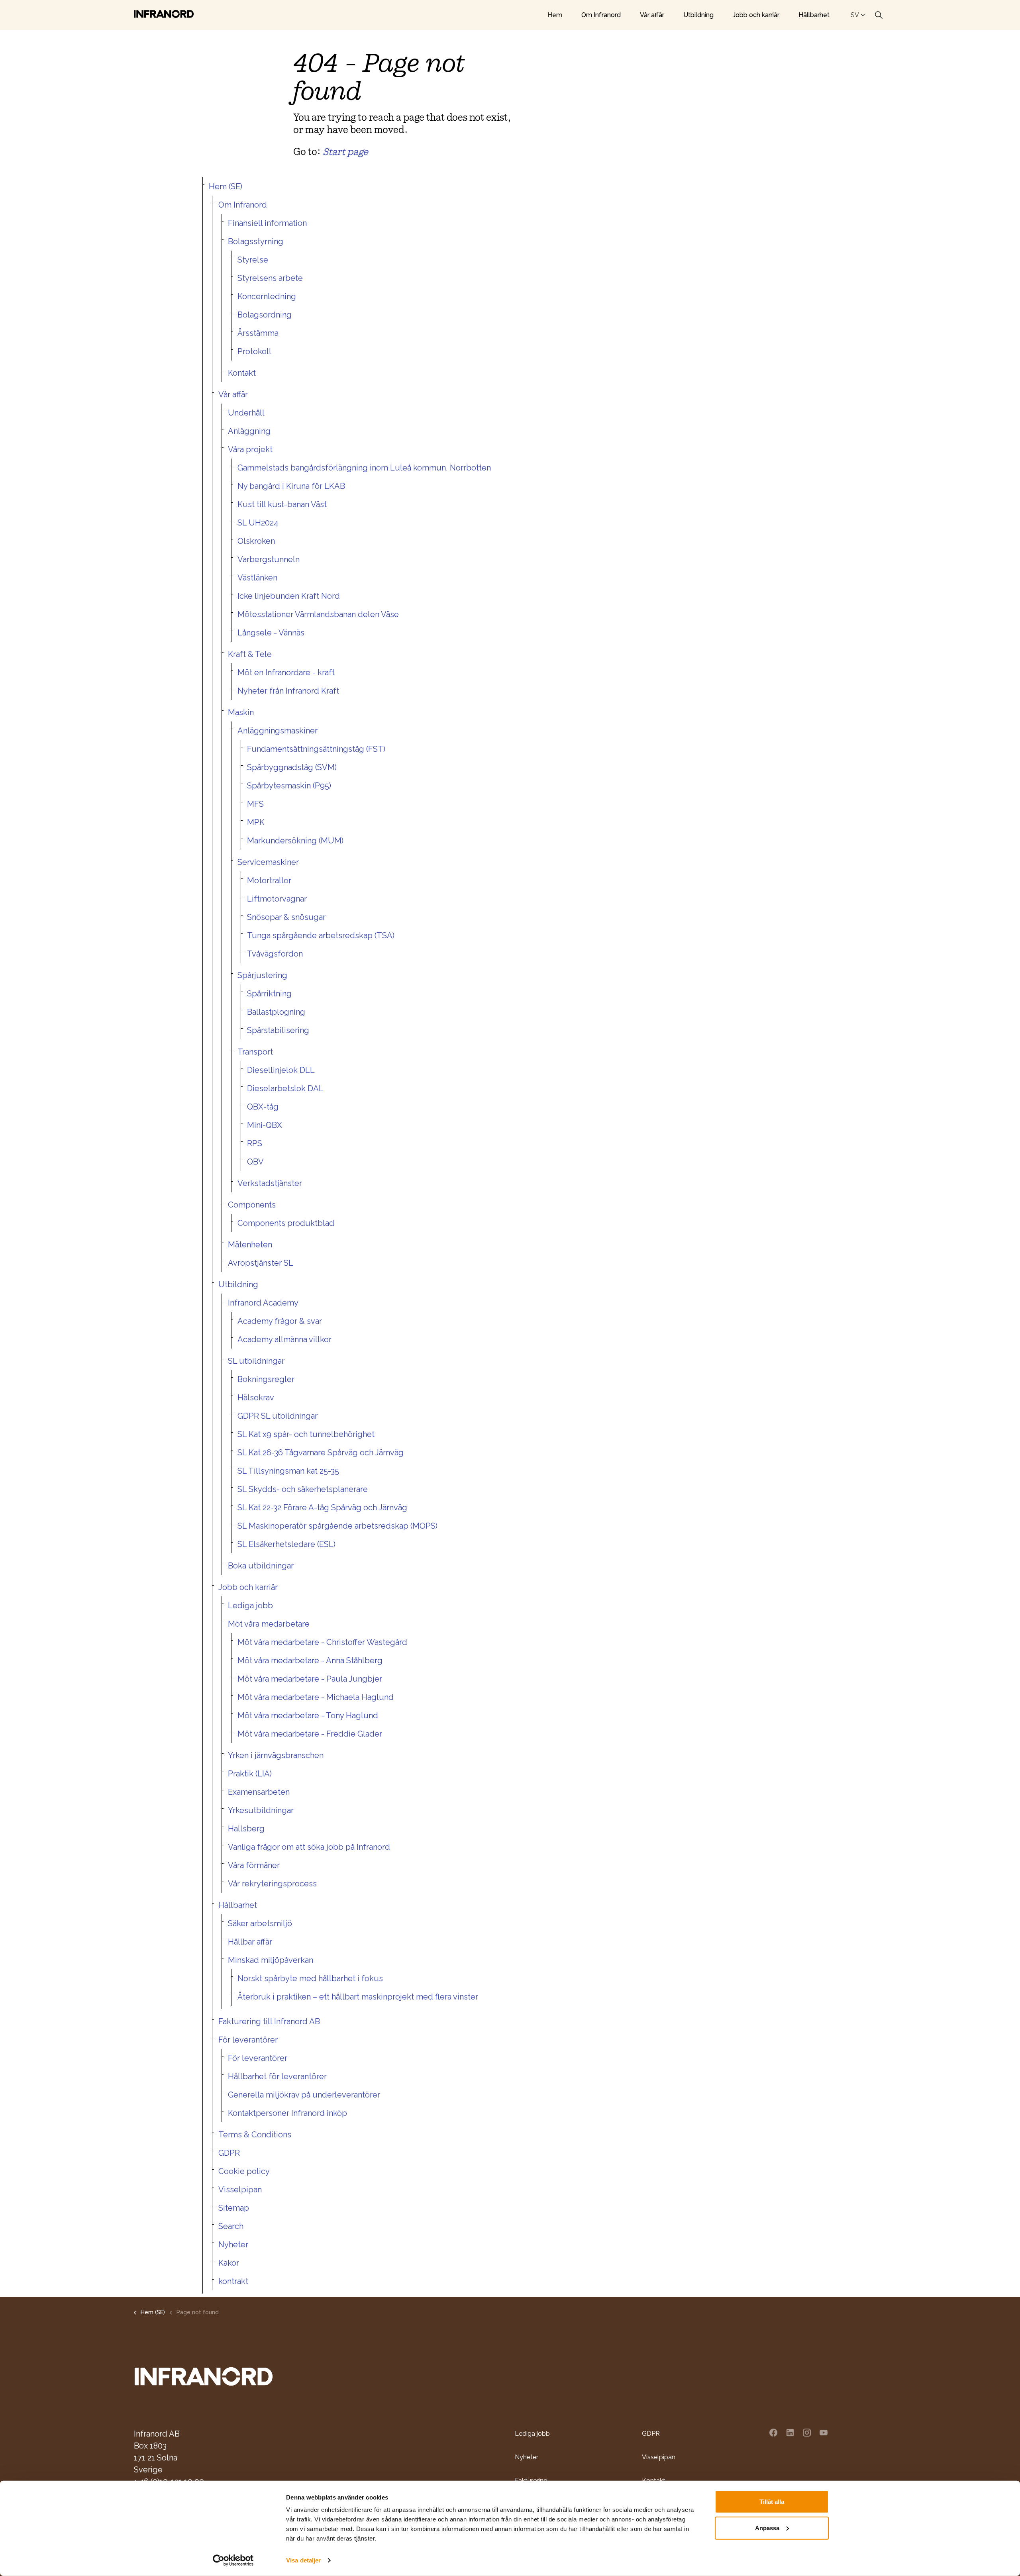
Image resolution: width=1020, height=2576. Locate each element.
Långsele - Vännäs (271, 633)
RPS (255, 1143)
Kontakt (242, 373)
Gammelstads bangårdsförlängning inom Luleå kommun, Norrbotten (364, 468)
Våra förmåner (254, 1865)
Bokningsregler (266, 1379)
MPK (256, 822)
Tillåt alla (772, 2502)
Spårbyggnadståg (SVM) (292, 767)
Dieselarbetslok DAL (285, 1088)
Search (231, 2226)
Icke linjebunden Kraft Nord (289, 596)
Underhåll (246, 413)
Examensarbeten (259, 1792)
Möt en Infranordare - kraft (286, 672)
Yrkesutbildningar (261, 1810)
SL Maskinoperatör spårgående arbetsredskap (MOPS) (337, 1526)
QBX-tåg (263, 1107)
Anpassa (767, 2528)
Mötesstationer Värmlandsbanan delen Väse (318, 614)
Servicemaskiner (268, 862)
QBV (255, 1162)
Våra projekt (250, 449)
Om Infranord (601, 15)
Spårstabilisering (278, 1030)
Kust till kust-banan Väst (282, 504)
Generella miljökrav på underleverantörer (304, 2095)
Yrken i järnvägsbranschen (276, 1755)
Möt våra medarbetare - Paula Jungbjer (310, 1679)
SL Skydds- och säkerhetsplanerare (303, 1489)
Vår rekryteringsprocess (272, 1884)
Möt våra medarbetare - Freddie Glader (310, 1734)
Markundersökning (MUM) (295, 841)
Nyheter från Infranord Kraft (288, 691)
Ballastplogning (276, 1012)
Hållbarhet (814, 15)
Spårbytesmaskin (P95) (289, 786)
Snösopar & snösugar (286, 917)
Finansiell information (267, 223)
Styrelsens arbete (270, 278)
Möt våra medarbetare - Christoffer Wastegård (322, 1642)
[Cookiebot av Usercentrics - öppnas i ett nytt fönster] (233, 2560)
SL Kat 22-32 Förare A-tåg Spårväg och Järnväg (322, 1508)
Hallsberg (246, 1829)
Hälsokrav (256, 1398)
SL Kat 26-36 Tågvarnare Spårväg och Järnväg (321, 1453)
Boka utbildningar (261, 1566)
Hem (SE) (226, 186)
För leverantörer (248, 2040)
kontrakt (233, 2281)
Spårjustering (262, 975)
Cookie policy (244, 2171)
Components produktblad (286, 1223)
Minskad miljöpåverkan (271, 1960)
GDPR (229, 2153)
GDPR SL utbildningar (278, 1416)
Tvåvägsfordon (275, 954)
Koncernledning (267, 296)
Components (252, 1205)
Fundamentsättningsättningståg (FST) (316, 749)
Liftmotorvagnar (277, 899)
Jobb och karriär (756, 15)
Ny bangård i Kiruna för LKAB (291, 486)
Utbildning (698, 15)
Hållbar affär (250, 1942)
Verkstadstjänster (270, 1183)
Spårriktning (269, 994)
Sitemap (234, 2208)
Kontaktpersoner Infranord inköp (287, 2113)
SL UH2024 (258, 523)
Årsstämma (258, 333)
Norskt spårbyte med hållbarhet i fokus (310, 1978)
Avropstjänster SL (261, 1263)
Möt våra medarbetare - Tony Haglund (308, 1715)
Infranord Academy (263, 1303)
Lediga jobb (250, 1606)
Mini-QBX (265, 1125)
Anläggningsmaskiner (278, 731)
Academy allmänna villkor (284, 1339)
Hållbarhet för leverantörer (277, 2076)
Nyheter (233, 2245)
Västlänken (257, 578)
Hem (555, 15)
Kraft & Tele (250, 654)
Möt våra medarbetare (269, 1624)
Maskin (241, 712)
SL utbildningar (256, 1361)
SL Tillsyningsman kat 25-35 (288, 1471)
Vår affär (652, 15)
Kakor (229, 2263)
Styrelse (253, 260)
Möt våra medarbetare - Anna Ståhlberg (310, 1660)
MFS (255, 804)
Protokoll (254, 351)
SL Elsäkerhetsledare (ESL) (286, 1544)
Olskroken (256, 541)
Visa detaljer (303, 2560)
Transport (255, 1052)
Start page (345, 152)
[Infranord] (164, 14)
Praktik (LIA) (250, 1774)
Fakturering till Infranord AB (269, 2021)
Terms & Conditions (255, 2135)
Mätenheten (250, 1245)
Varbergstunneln (269, 559)
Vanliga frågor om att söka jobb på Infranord (309, 1847)
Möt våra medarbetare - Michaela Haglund (316, 1697)
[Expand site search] (879, 15)
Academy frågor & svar (280, 1321)
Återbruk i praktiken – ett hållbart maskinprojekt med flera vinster (358, 1997)
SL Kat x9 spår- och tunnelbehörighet (306, 1434)
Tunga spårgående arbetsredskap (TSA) (321, 935)
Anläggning (249, 431)
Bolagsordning (265, 315)
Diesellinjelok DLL (281, 1070)
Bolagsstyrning (256, 241)
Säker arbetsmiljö (260, 1923)
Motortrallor (269, 880)
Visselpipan (240, 2190)
